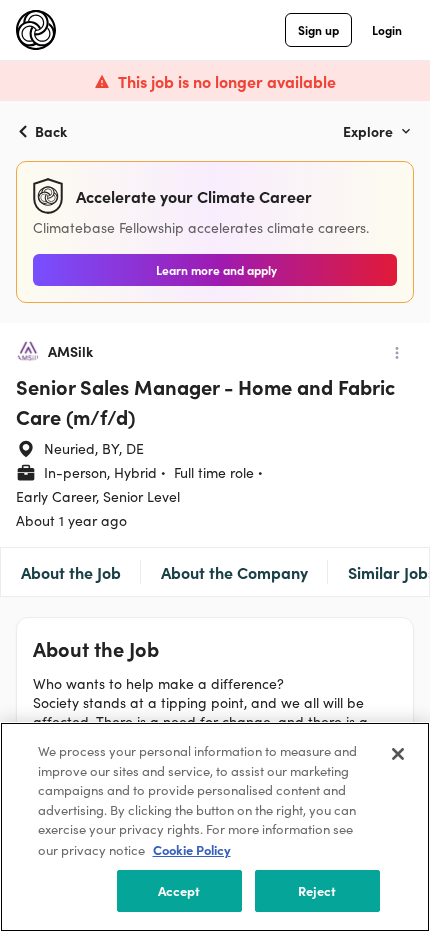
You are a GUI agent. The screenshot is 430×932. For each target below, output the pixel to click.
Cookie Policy (192, 849)
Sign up (318, 29)
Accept (179, 890)
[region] (215, 827)
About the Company (234, 572)
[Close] (398, 754)
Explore (368, 131)
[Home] (36, 30)
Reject (317, 890)
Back (51, 131)
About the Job (71, 572)
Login (387, 29)
